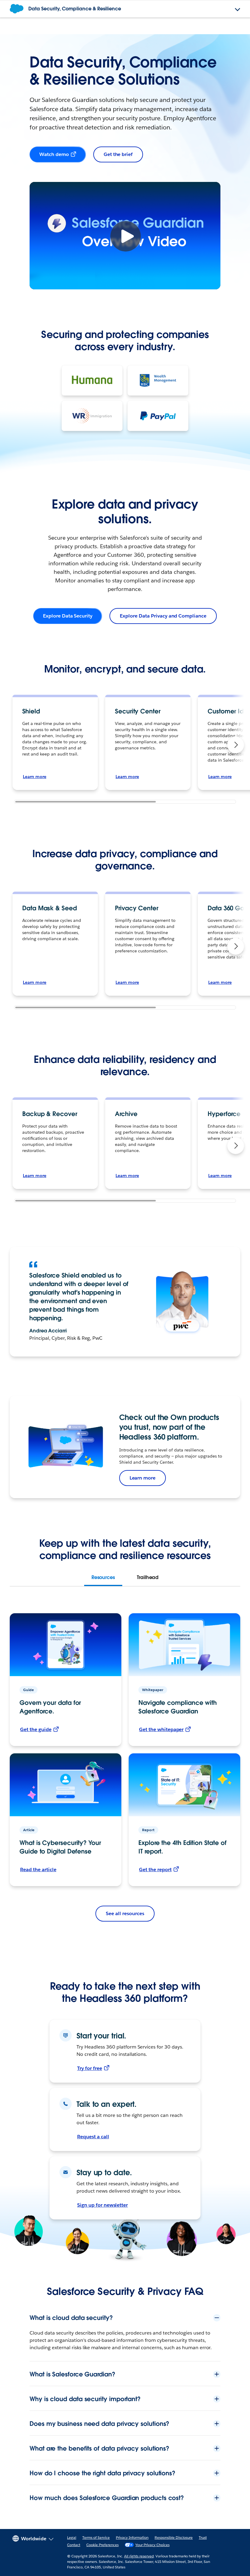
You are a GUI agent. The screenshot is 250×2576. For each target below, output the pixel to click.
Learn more (35, 777)
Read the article (38, 1870)
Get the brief (118, 154)
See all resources (125, 1913)
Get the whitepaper (161, 1729)
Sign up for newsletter (102, 2205)
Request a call (93, 2137)
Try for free (90, 2068)
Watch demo (54, 154)
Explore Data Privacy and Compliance (163, 616)
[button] (236, 745)
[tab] (103, 1578)
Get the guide (36, 1729)
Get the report (155, 1870)
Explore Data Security (68, 616)
